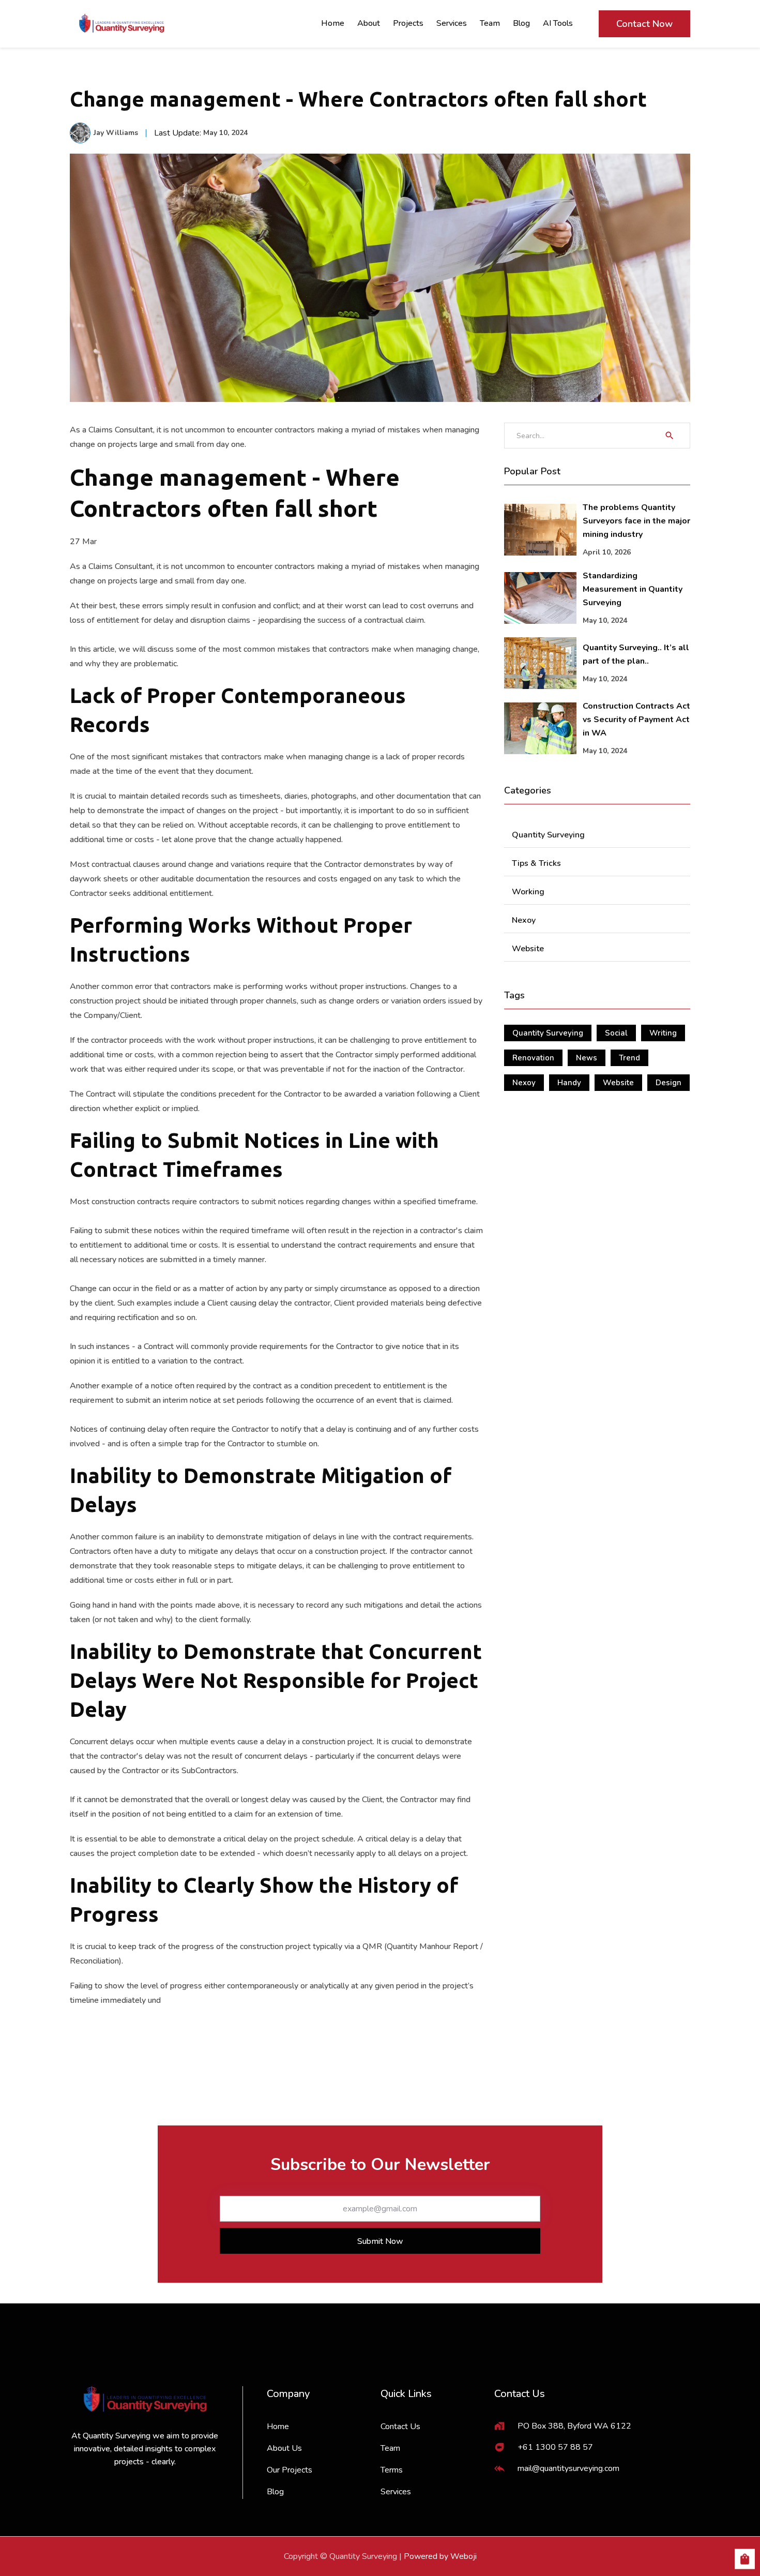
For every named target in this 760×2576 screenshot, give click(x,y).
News (587, 1058)
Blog (521, 23)
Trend (629, 1058)
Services (452, 23)
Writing (663, 1033)
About (369, 23)
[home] (121, 24)
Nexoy (524, 1083)
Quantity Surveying (548, 1033)
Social (616, 1033)
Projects (408, 23)
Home (333, 23)
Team (490, 23)
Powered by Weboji (440, 2556)
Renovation (533, 1058)
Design (668, 1083)
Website (618, 1083)
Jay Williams (116, 133)
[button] (745, 2560)
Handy (569, 1083)
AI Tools (558, 23)
